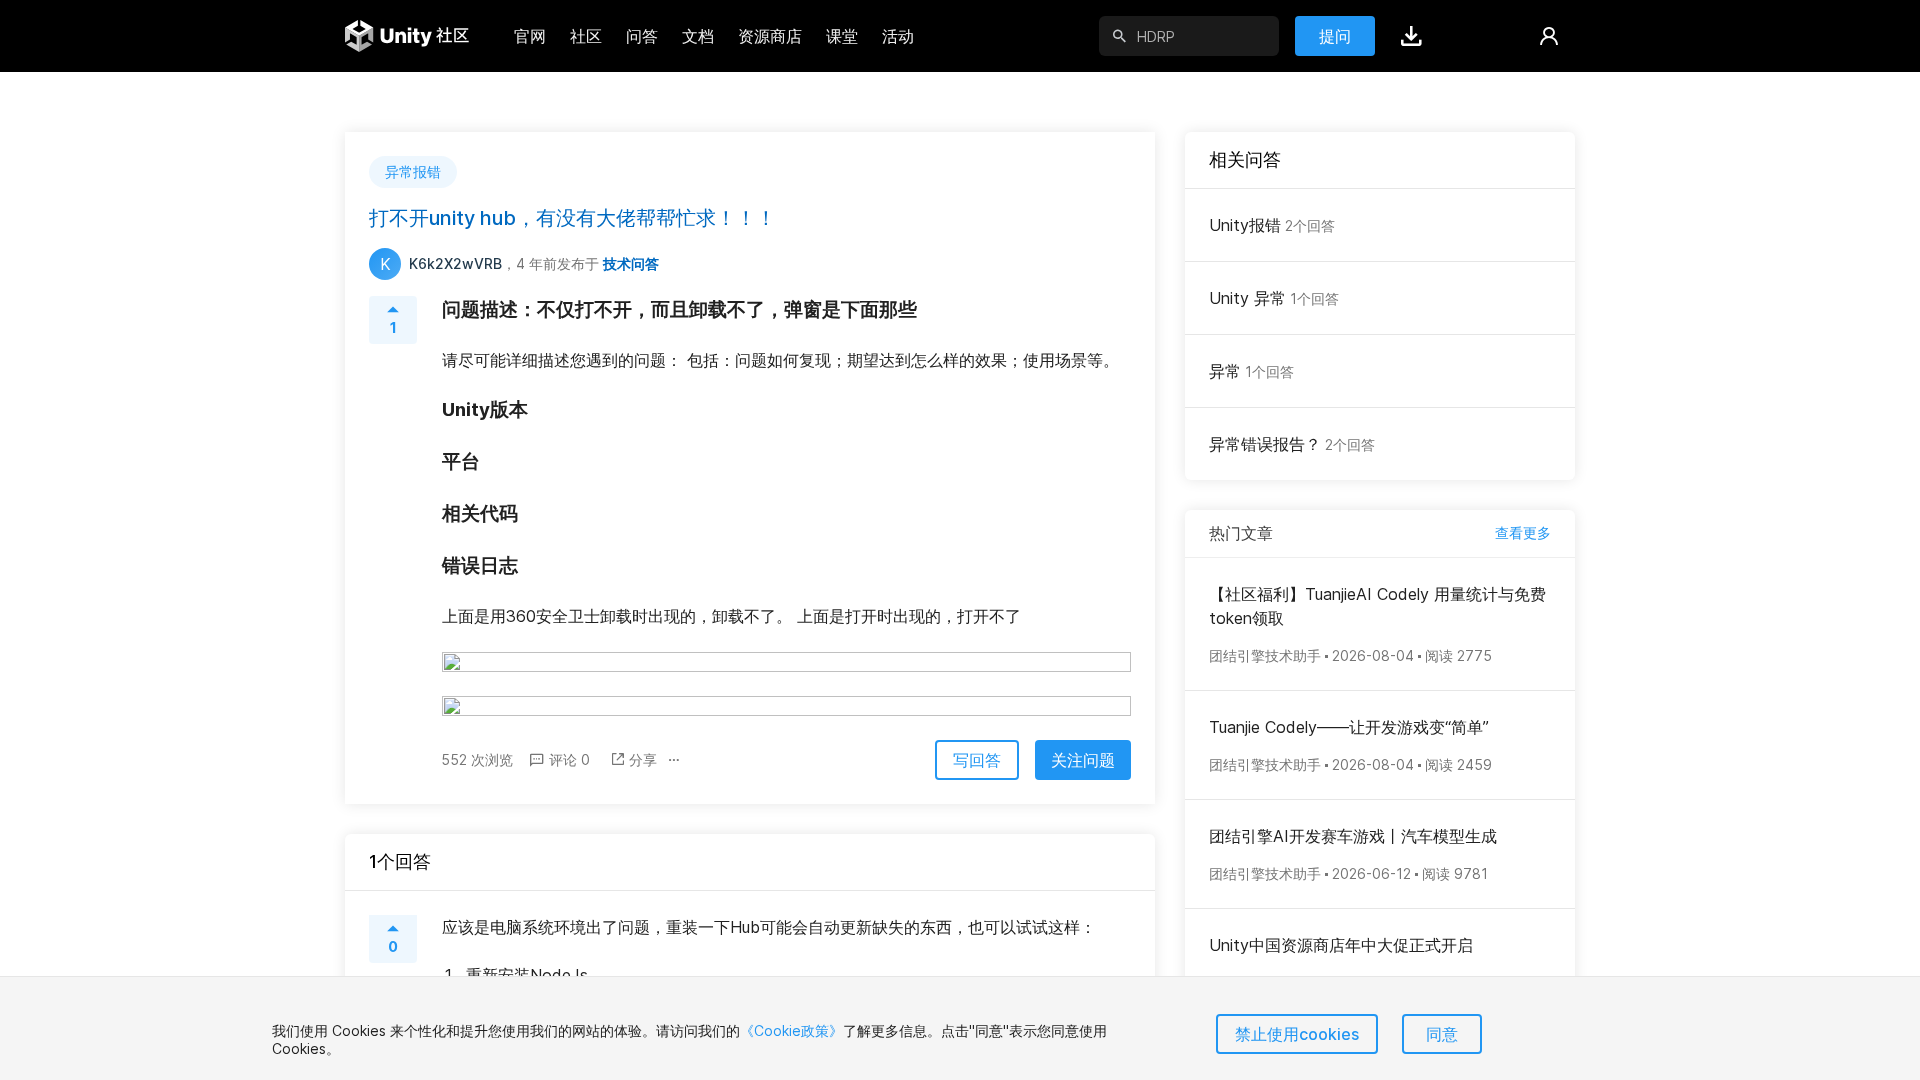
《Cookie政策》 (791, 1030)
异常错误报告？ (1292, 444)
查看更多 (1523, 532)
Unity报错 (1272, 225)
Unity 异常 (1274, 298)
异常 (1251, 371)
